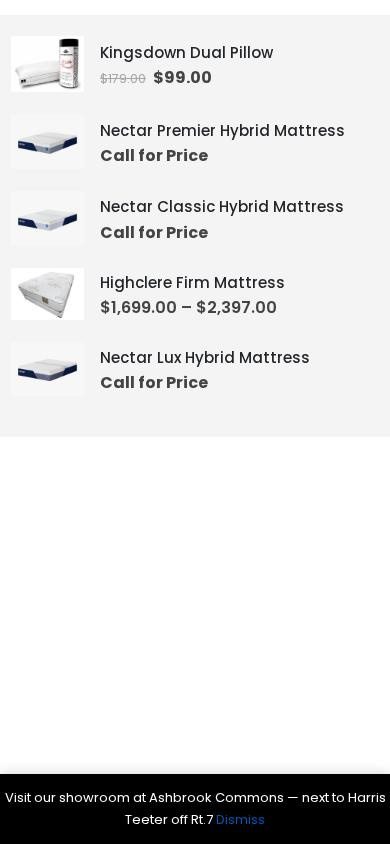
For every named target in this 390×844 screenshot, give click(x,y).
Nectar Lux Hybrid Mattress (205, 357)
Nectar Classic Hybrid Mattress (222, 206)
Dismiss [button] (240, 819)
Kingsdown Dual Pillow (186, 52)
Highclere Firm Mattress (192, 282)
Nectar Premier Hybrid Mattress (222, 130)
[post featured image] (47, 64)
